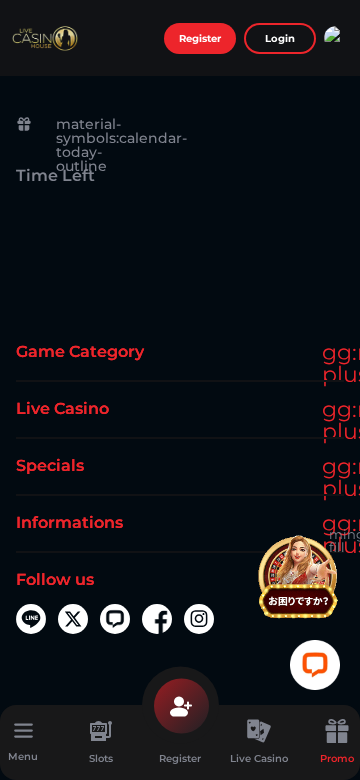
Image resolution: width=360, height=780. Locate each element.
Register (200, 38)
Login (280, 38)
